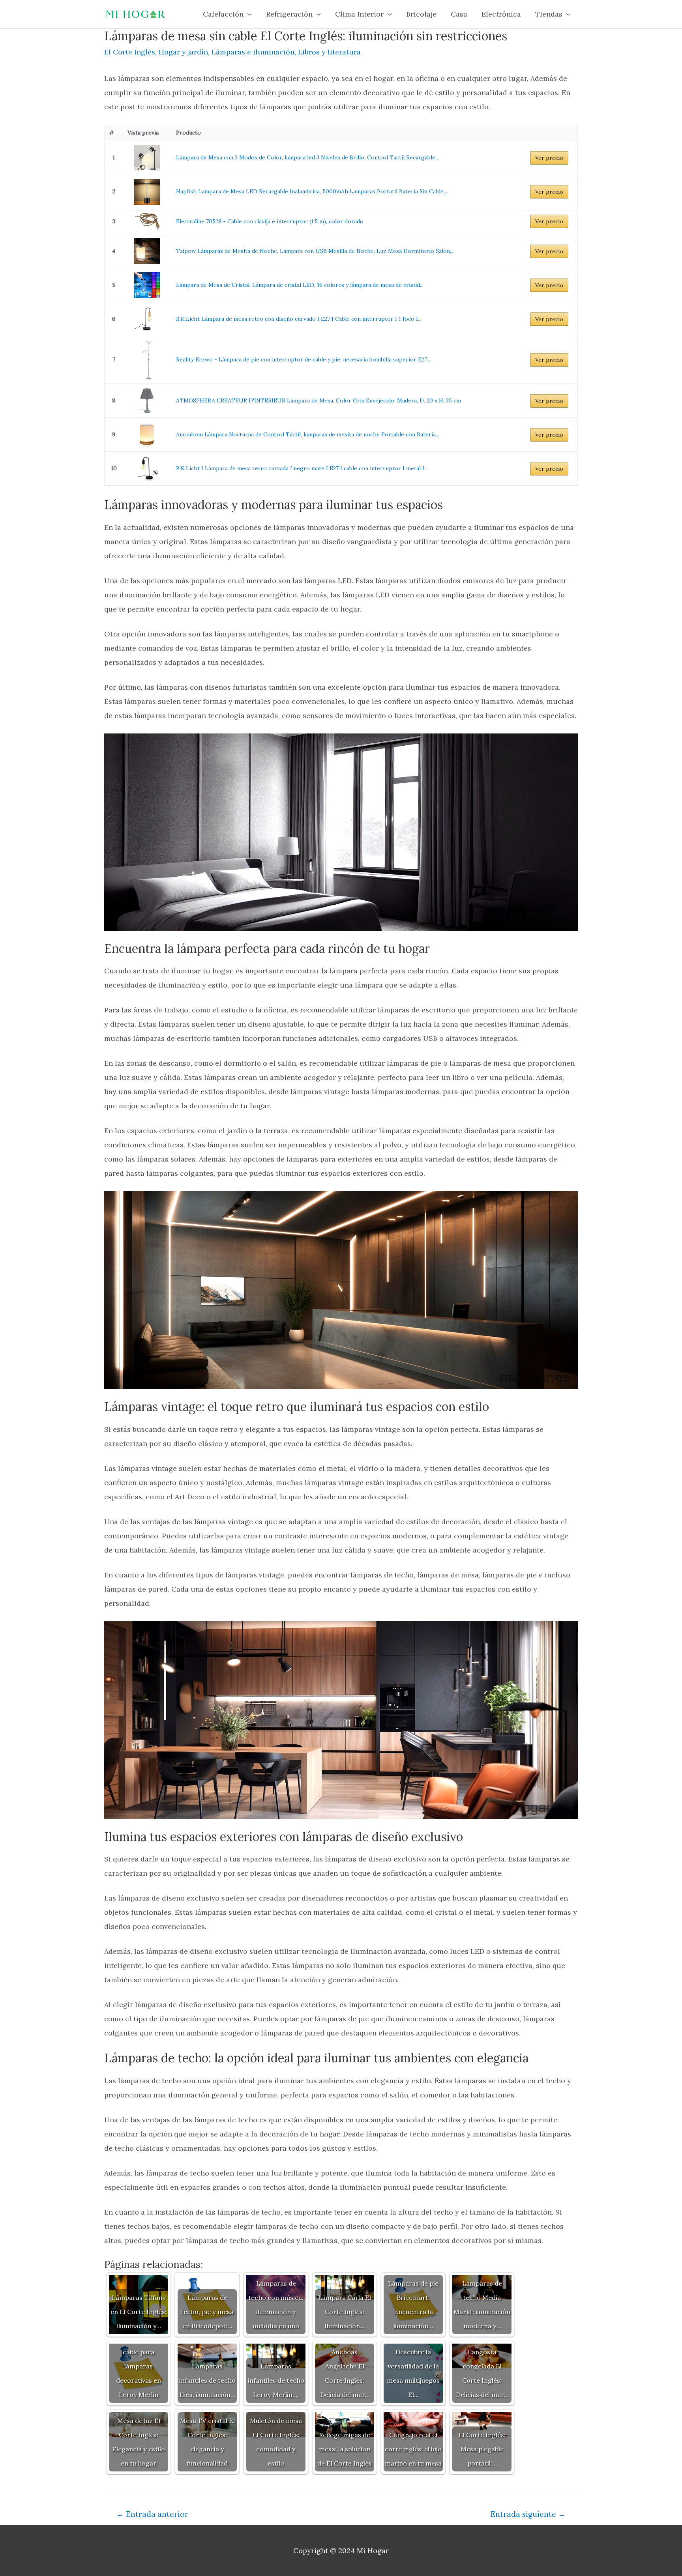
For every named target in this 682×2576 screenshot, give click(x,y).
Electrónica (501, 14)
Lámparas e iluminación (253, 52)
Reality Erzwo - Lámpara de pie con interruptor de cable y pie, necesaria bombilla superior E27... (303, 359)
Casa (459, 14)
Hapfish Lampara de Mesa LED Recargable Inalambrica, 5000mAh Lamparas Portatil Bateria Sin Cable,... (312, 191)
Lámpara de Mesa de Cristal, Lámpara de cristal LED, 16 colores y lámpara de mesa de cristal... (300, 285)
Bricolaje (421, 14)
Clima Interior (359, 14)
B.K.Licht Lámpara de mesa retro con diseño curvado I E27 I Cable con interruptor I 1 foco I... (299, 319)
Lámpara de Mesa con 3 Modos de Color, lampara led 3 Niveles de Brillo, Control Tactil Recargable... (307, 157)
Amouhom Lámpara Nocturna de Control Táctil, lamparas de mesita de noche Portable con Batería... (308, 434)
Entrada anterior (152, 2514)
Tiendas (549, 14)
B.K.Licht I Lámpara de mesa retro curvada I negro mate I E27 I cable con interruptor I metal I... (302, 468)
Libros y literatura (329, 52)
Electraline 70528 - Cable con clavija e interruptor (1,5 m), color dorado (270, 221)
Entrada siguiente (528, 2514)
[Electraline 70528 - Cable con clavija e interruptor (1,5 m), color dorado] (147, 222)
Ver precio (549, 158)
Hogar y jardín (183, 52)
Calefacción (223, 14)
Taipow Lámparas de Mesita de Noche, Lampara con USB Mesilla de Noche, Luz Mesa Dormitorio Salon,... (315, 251)
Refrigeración (289, 14)
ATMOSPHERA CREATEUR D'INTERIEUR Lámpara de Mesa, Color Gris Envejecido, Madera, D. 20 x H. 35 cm (319, 400)
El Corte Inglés (130, 52)
